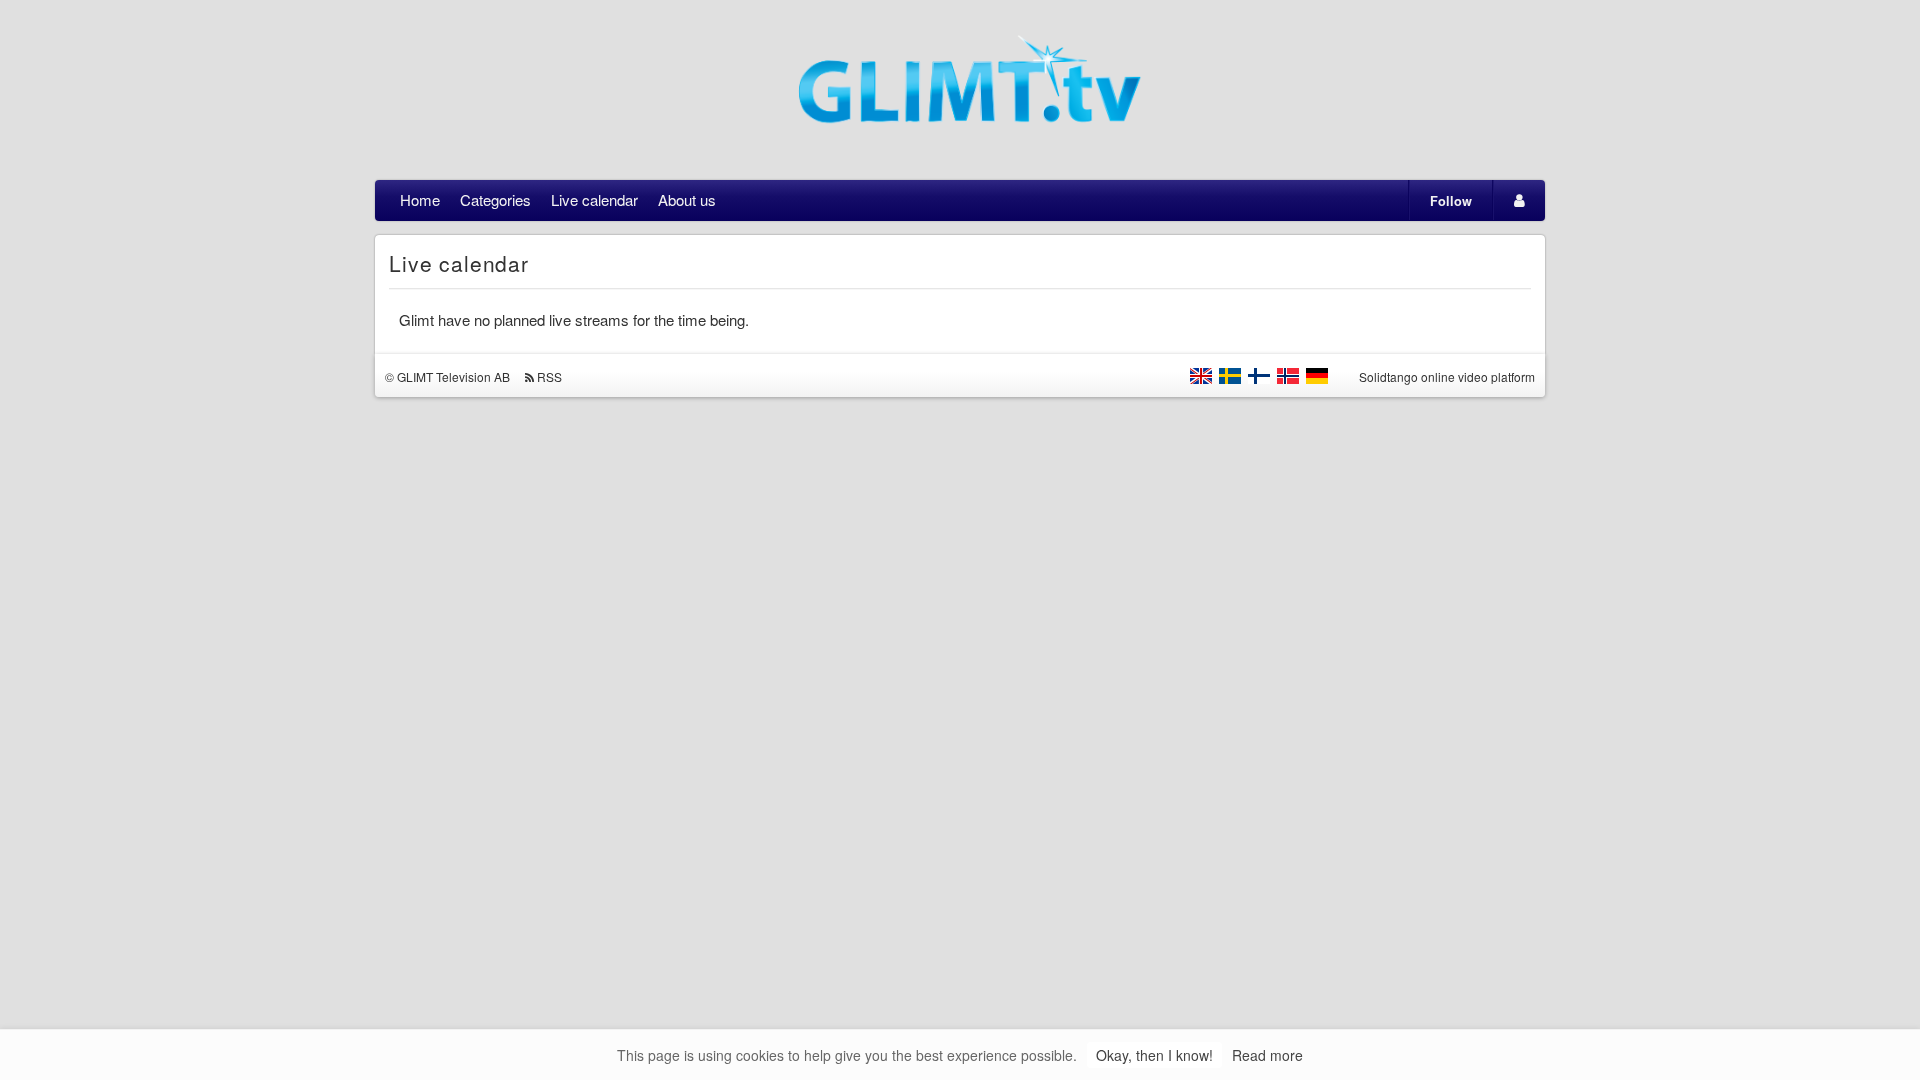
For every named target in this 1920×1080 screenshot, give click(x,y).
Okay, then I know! (1154, 1055)
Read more (1267, 1055)
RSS (549, 376)
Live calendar (594, 199)
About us (687, 199)
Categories (495, 199)
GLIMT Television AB (453, 376)
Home (420, 199)
